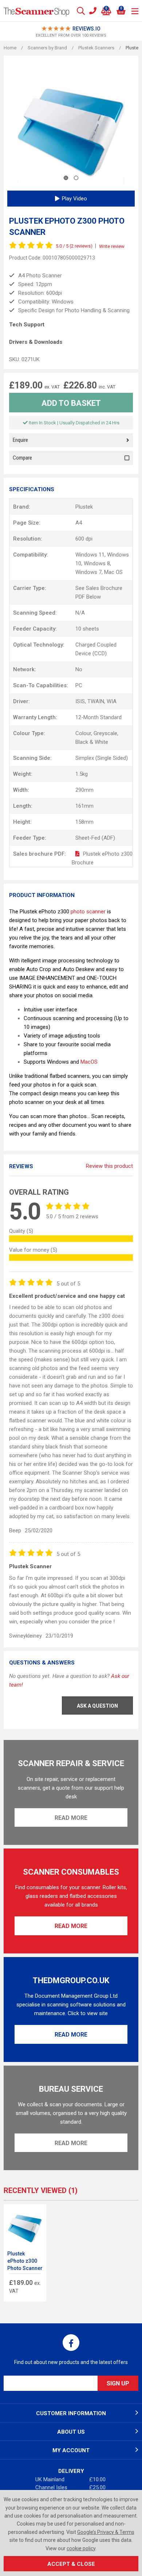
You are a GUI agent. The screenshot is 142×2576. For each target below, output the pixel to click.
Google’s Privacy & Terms (106, 2532)
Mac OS (113, 572)
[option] (71, 32)
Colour (83, 733)
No (79, 669)
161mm (84, 806)
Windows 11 (90, 555)
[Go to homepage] (36, 11)
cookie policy (81, 2548)
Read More (71, 1818)
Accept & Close (71, 2564)
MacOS (89, 1062)
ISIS (80, 701)
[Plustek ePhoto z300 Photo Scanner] (25, 2226)
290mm (84, 790)
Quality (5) (21, 1231)
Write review (112, 246)
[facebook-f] (71, 2343)
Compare (22, 458)
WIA (112, 701)
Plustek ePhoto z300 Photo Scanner (25, 2261)
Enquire (20, 440)
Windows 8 (97, 563)
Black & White (92, 742)
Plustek (84, 507)
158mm (84, 822)
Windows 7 (88, 572)
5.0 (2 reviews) (74, 246)
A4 (79, 523)
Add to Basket (71, 403)
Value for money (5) (33, 1250)
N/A (80, 613)
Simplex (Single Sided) (102, 758)
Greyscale (105, 733)
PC (79, 685)
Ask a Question (97, 1706)
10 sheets (87, 629)
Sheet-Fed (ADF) (95, 838)
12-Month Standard (98, 717)
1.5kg (82, 774)
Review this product (109, 1166)
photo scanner (88, 912)
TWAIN (96, 701)
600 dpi (84, 539)
